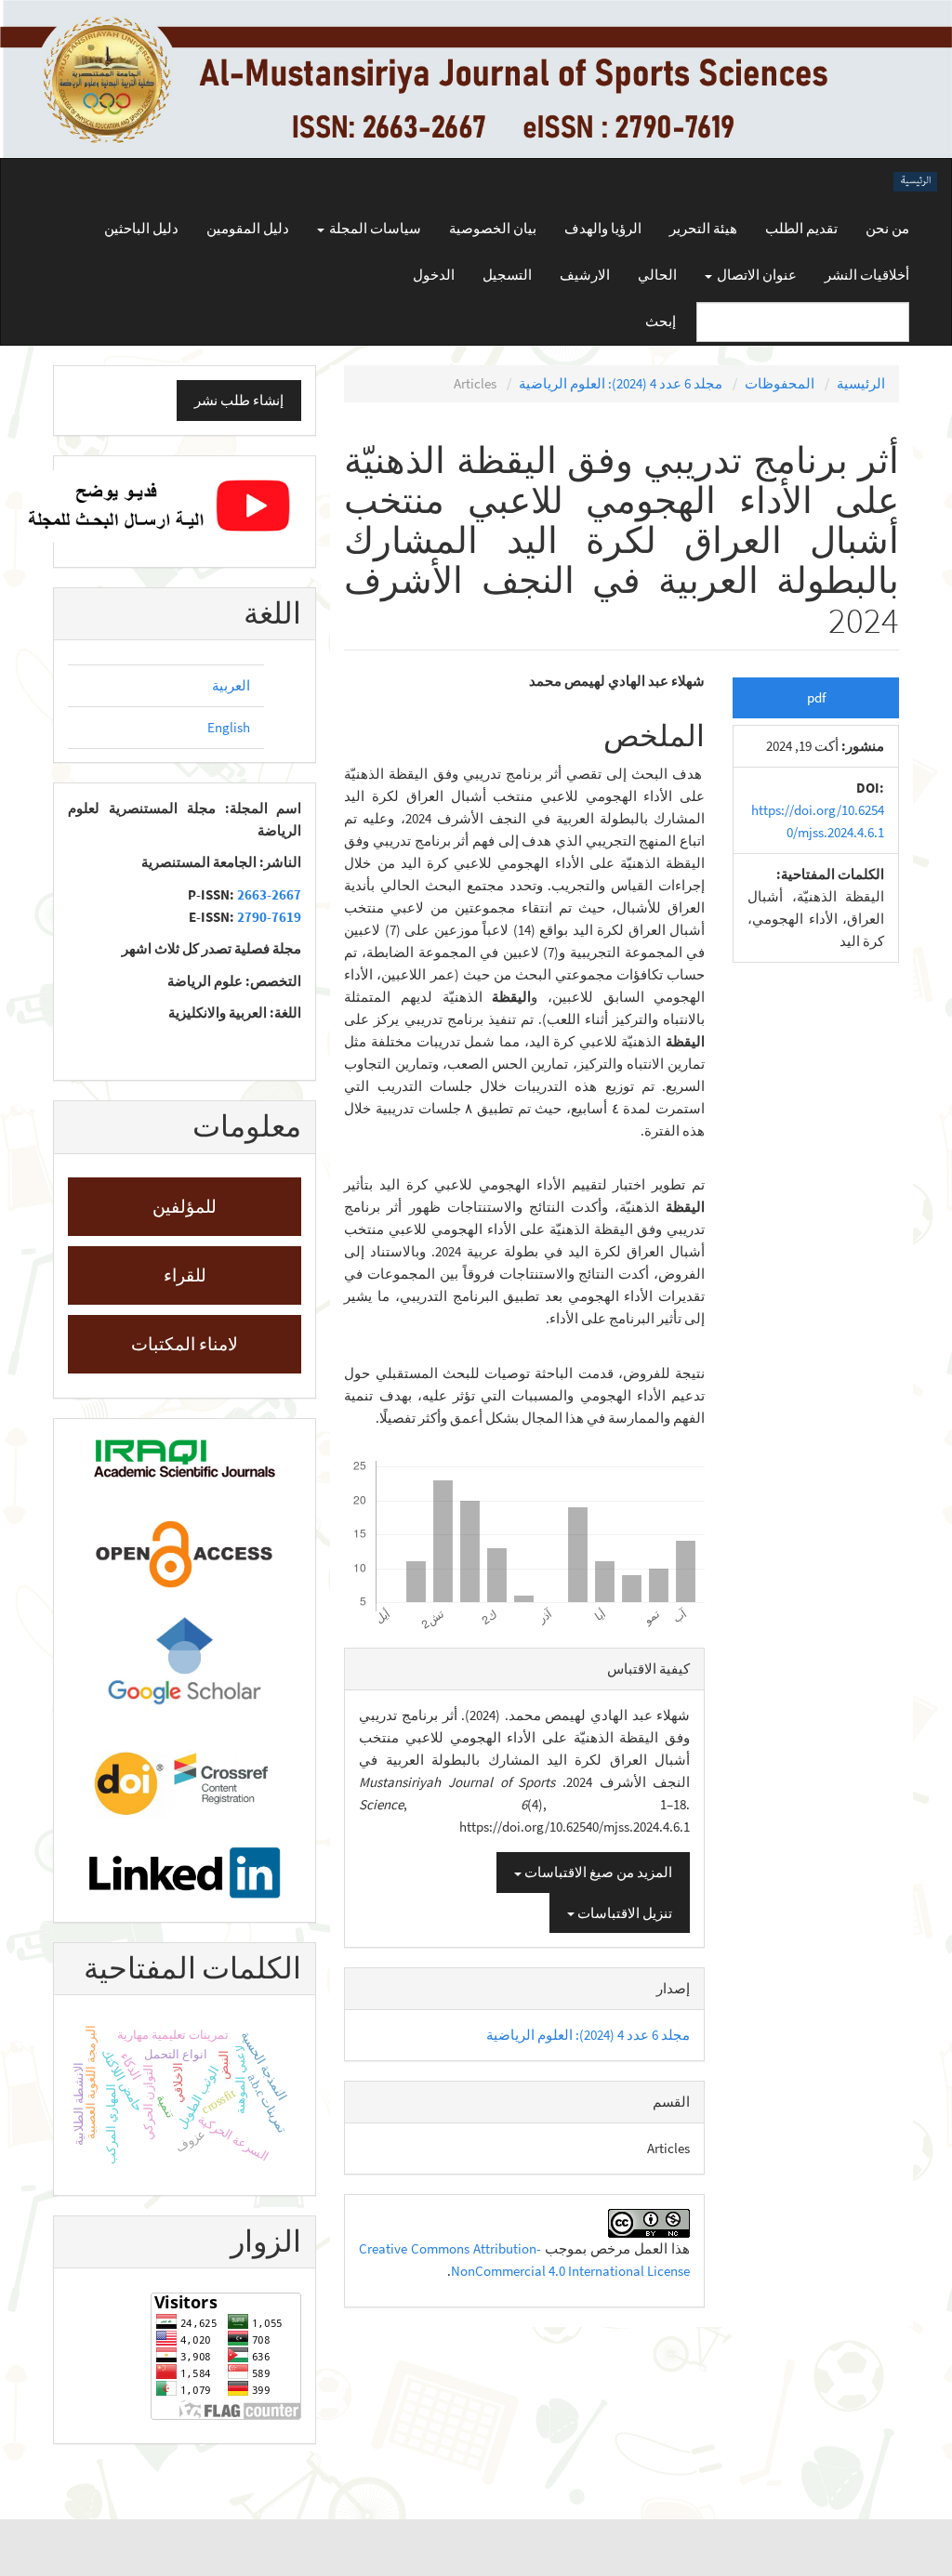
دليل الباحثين (141, 228)
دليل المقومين (248, 228)
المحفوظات (780, 383)
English (229, 727)
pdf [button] (816, 697)
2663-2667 (269, 894)
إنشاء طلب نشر (239, 400)
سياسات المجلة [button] (374, 228)
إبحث (661, 321)
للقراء (185, 1275)
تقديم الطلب (801, 228)
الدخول (434, 275)
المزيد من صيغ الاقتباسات (597, 1872)
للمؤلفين (185, 1206)
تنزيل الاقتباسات (623, 1913)
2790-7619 (269, 917)
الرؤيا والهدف (603, 228)
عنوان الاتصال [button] (755, 275)
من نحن (887, 228)
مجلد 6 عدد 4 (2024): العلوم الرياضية (621, 383)
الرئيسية (861, 383)
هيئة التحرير (703, 228)
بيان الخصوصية (493, 228)
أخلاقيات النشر (867, 275)
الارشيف (585, 275)
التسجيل (507, 275)
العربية (231, 685)
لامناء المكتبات (185, 1344)
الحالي (657, 275)
